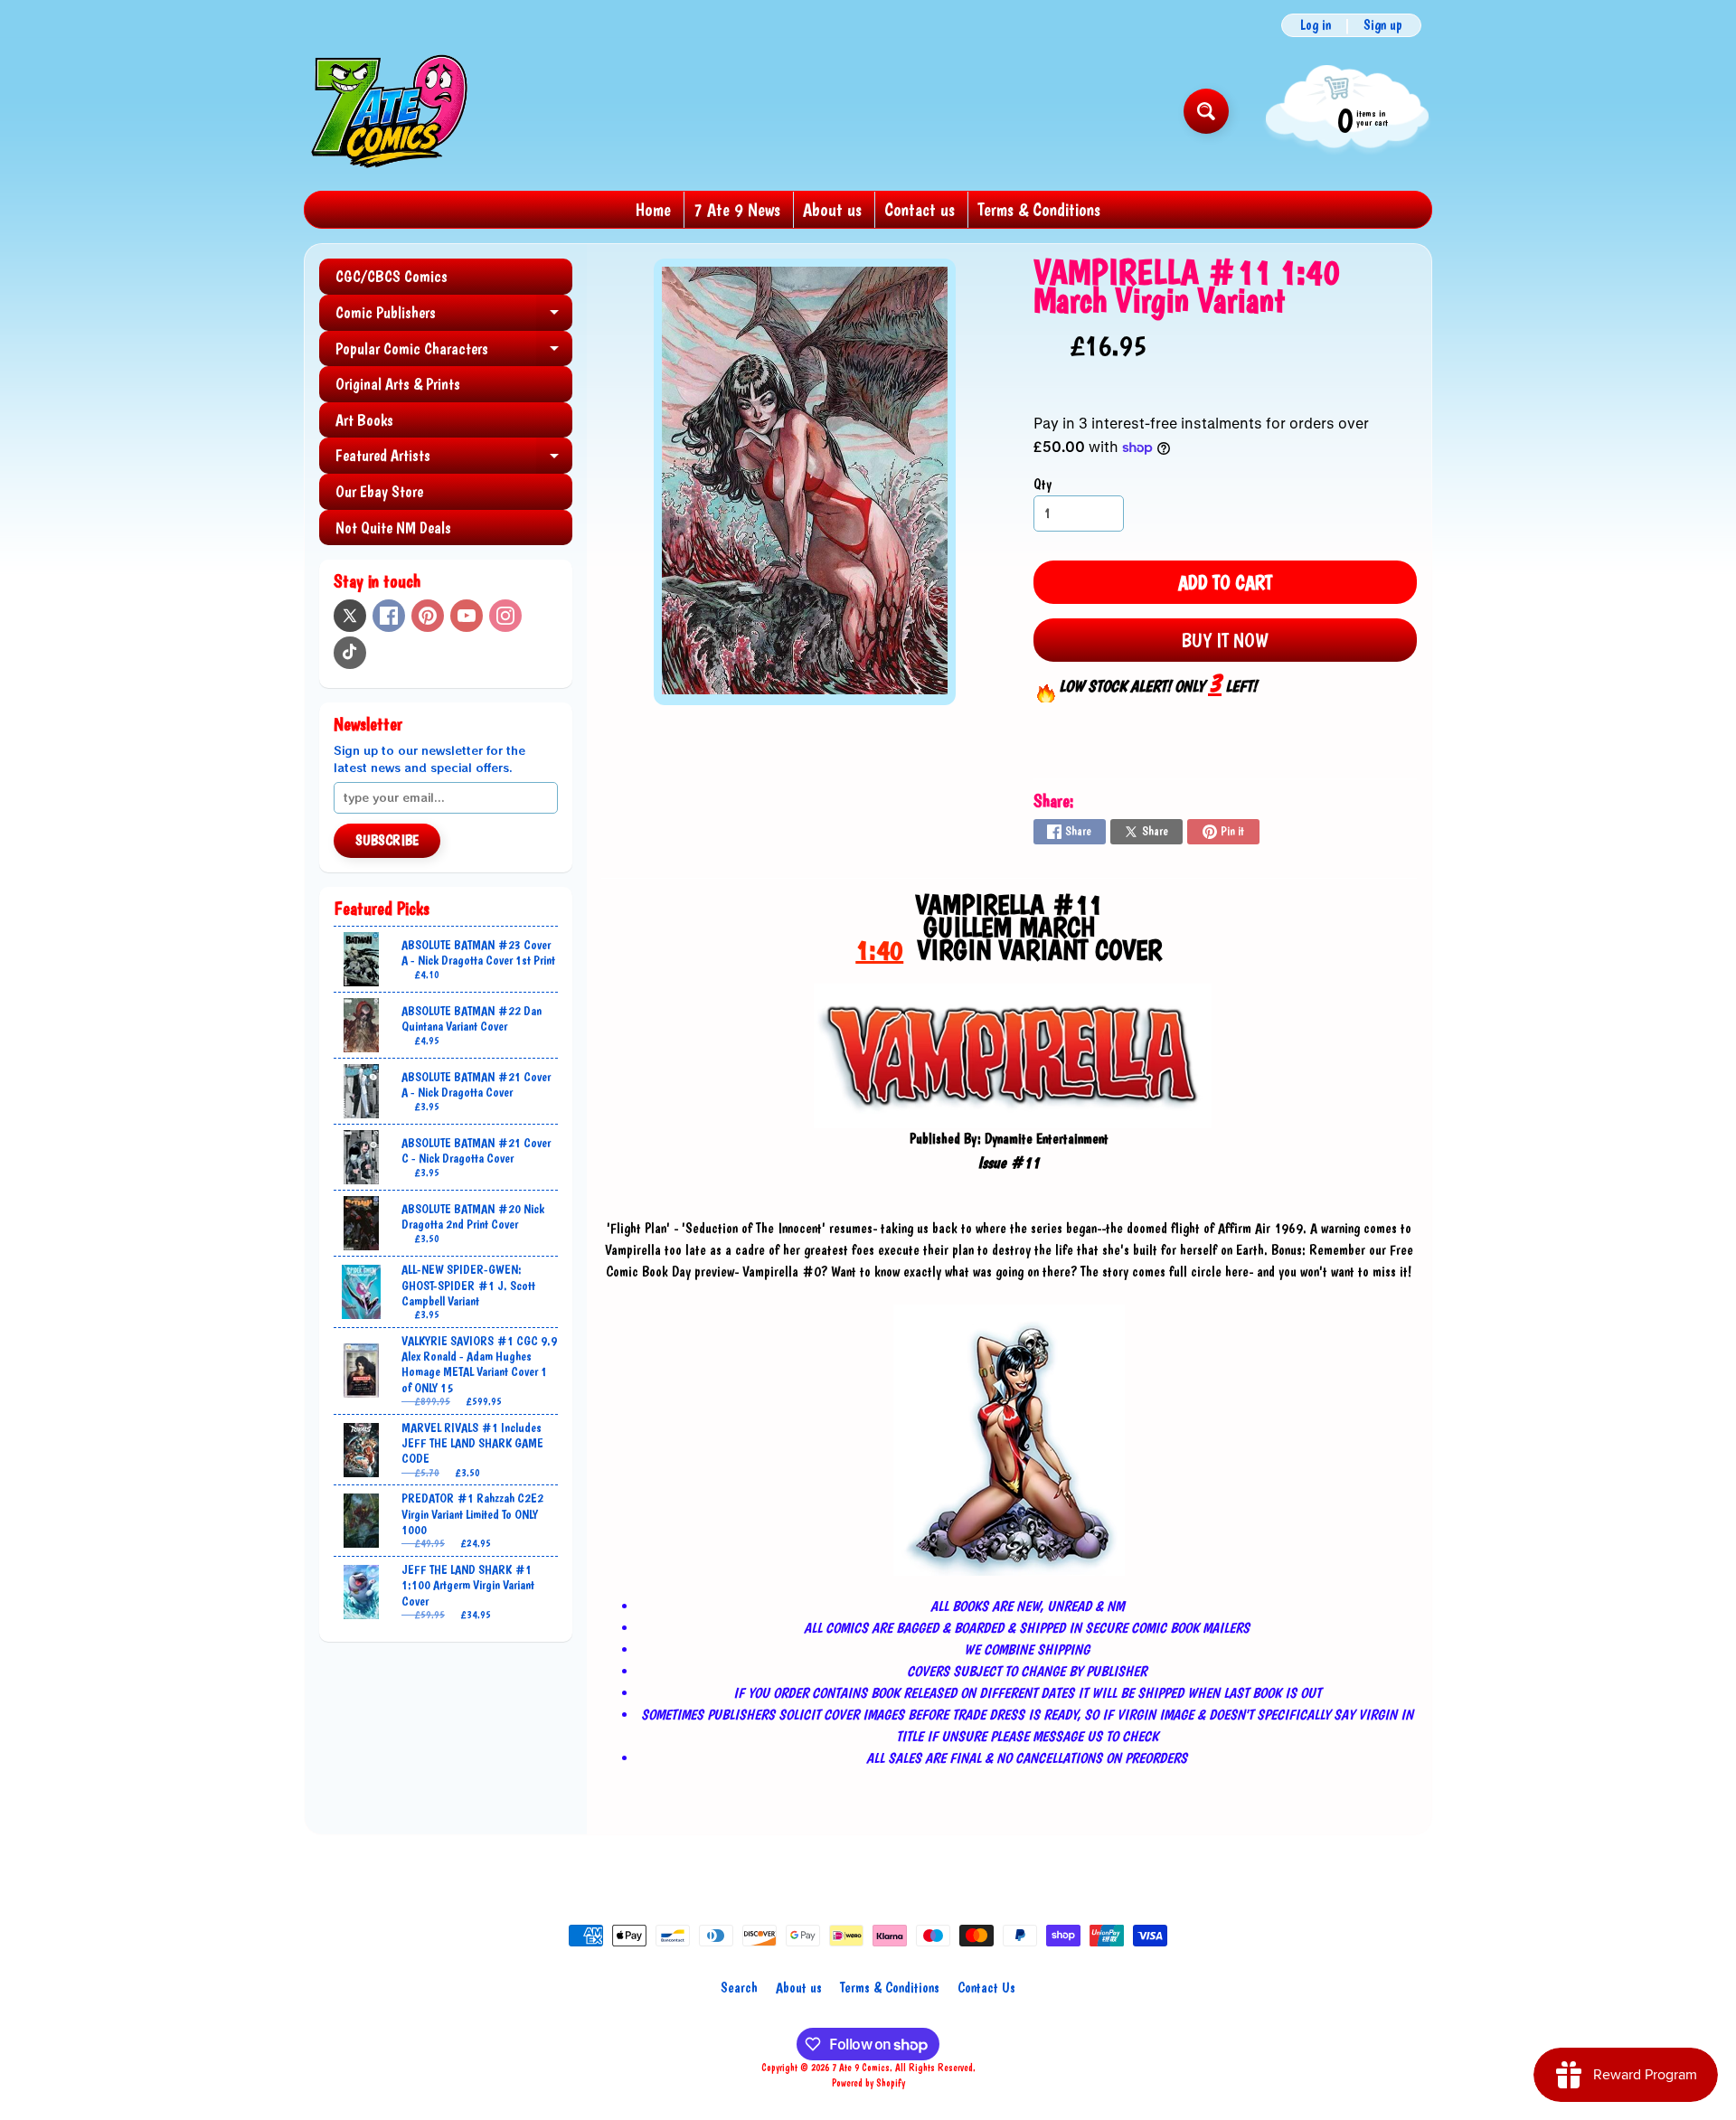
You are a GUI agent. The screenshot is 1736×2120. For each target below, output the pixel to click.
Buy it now (1225, 640)
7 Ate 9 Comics (861, 2068)
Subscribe (387, 840)
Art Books (364, 420)
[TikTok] (350, 653)
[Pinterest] (428, 616)
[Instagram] (505, 616)
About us (832, 210)
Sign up (1383, 25)
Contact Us (986, 1988)
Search (739, 1988)
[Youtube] (467, 616)
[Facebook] (389, 616)
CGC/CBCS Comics (392, 276)
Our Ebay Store (379, 491)
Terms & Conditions (1039, 210)
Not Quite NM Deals (393, 528)
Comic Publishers (454, 317)
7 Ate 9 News (737, 210)
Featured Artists (454, 460)
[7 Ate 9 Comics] (387, 111)
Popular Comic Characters (454, 353)
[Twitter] (350, 616)
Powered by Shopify (868, 2083)
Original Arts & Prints (398, 384)
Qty (1043, 484)
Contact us (920, 210)
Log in (1316, 25)
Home (653, 210)
